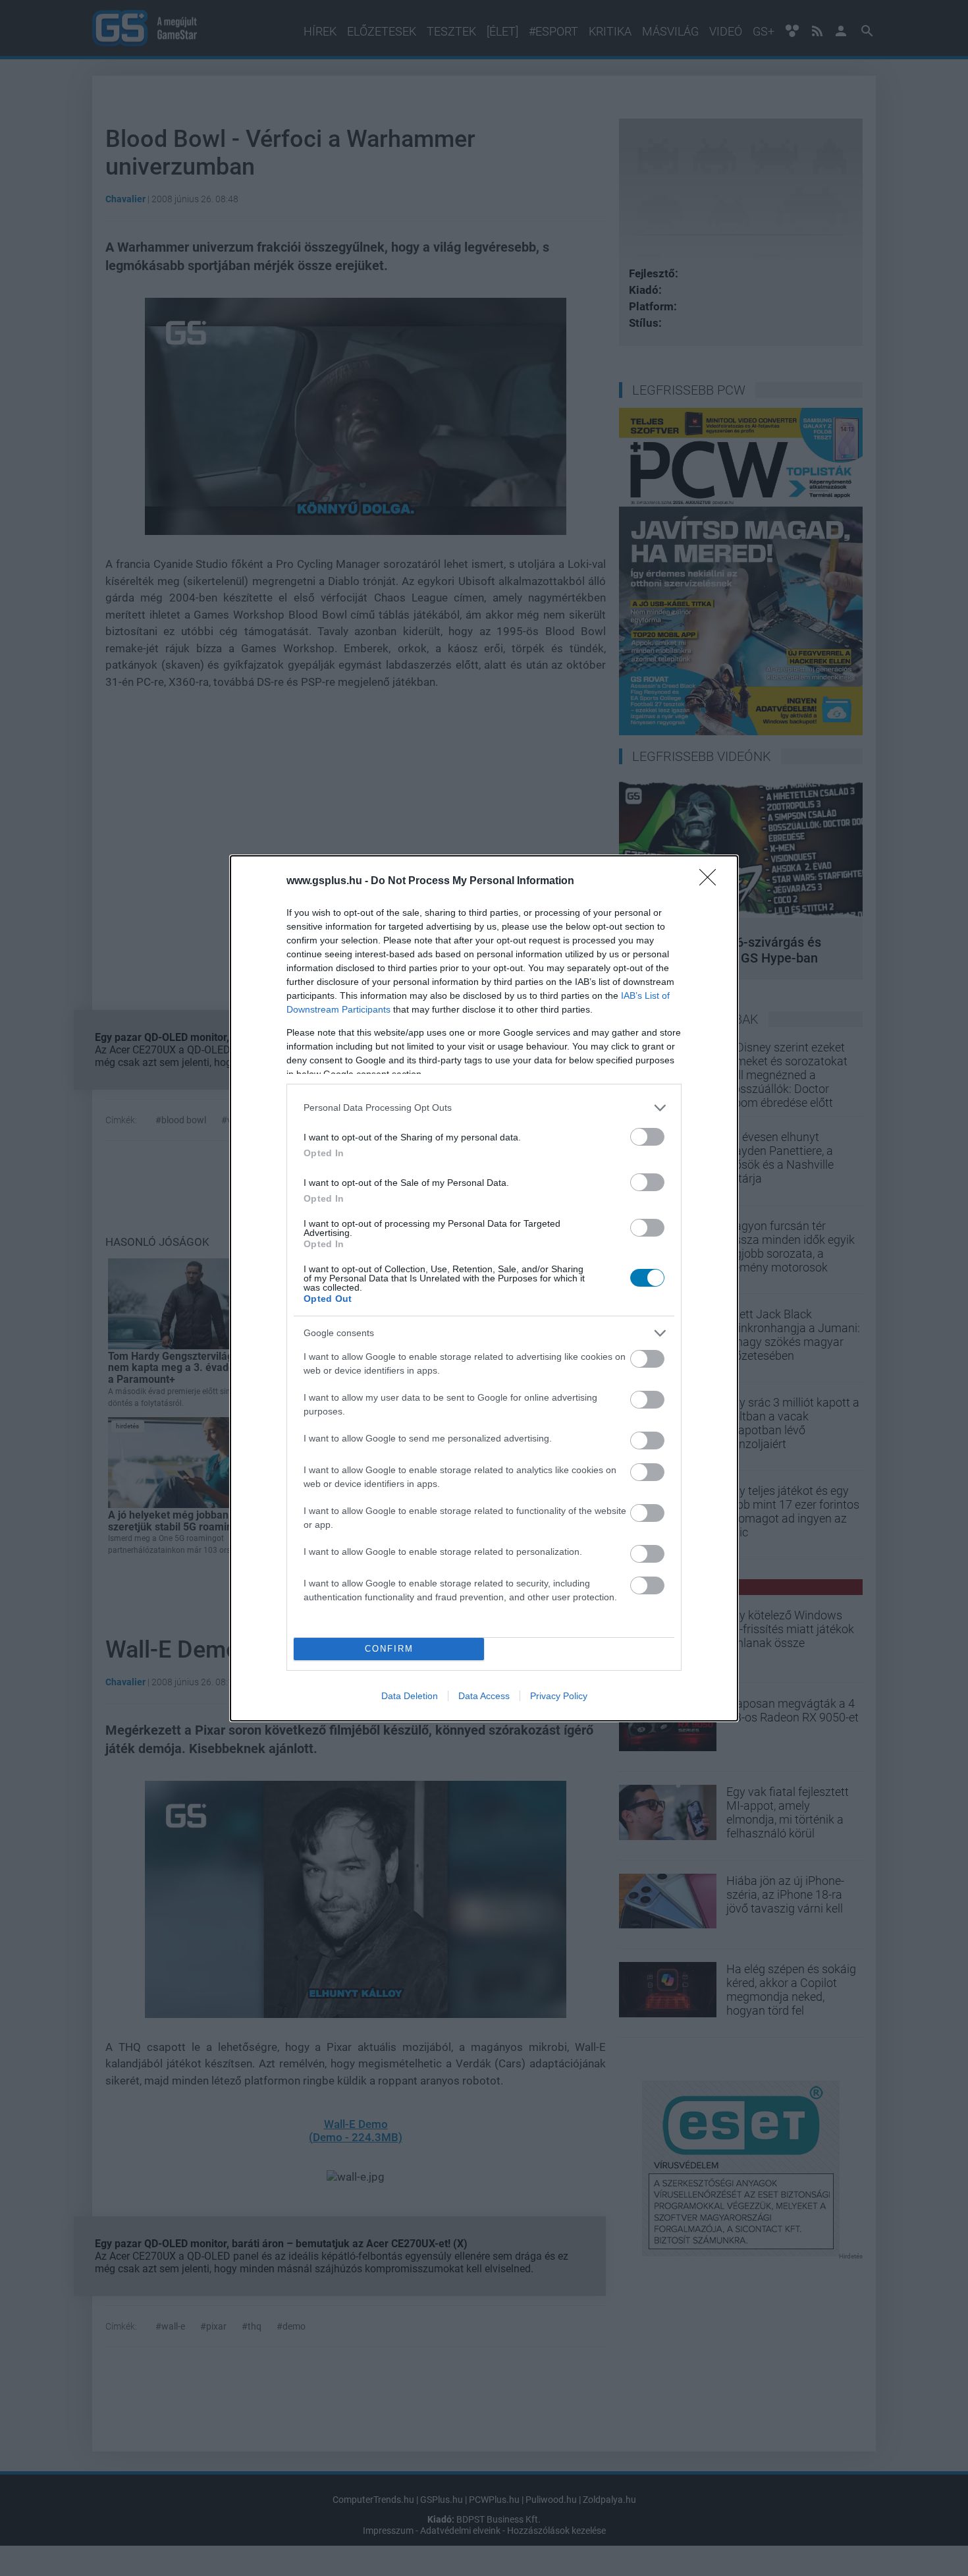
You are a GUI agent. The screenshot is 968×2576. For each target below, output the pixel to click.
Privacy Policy (559, 1696)
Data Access (484, 1696)
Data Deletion (410, 1696)
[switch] (647, 1137)
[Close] (712, 882)
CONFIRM (389, 1649)
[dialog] (484, 1288)
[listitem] (484, 1108)
